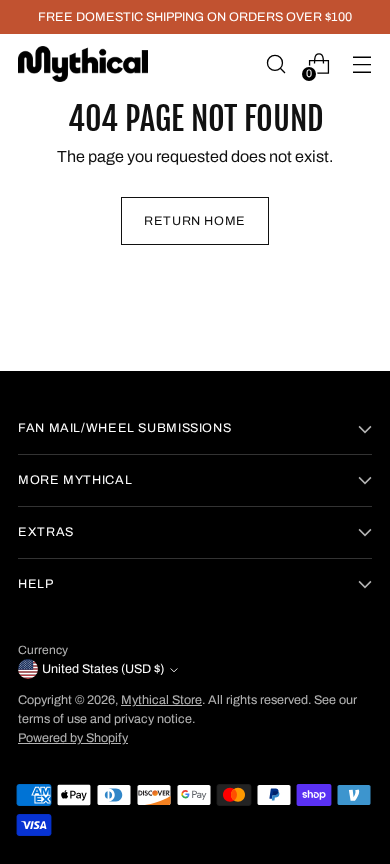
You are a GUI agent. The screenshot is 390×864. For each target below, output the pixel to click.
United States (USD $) (103, 669)
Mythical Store (161, 700)
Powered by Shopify (73, 738)
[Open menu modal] (361, 64)
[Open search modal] (275, 64)
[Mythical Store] (83, 63)
